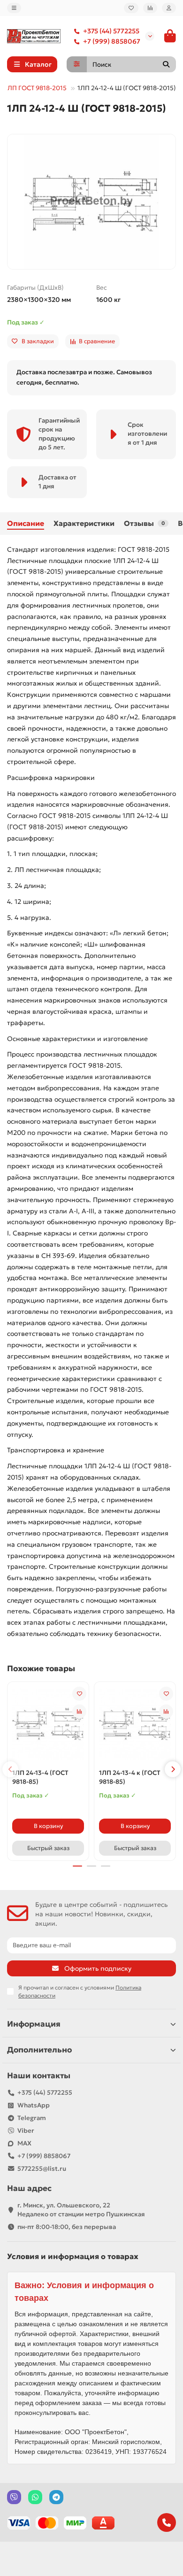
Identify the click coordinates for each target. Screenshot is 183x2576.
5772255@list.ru (42, 2169)
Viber (26, 2131)
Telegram (32, 2118)
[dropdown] (14, 8)
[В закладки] (79, 1694)
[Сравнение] (150, 8)
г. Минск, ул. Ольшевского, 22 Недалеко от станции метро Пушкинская (81, 2210)
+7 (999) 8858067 (112, 41)
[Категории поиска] (77, 64)
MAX (24, 2143)
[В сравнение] (79, 1712)
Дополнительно (39, 2050)
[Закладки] (131, 8)
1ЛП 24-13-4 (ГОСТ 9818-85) (40, 1777)
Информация (34, 2024)
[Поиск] (166, 64)
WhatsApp (34, 2105)
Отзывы (144, 523)
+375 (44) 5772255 (111, 31)
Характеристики (84, 523)
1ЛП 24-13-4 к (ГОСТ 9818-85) (130, 1777)
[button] (10, 1769)
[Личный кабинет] (169, 8)
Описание (26, 523)
